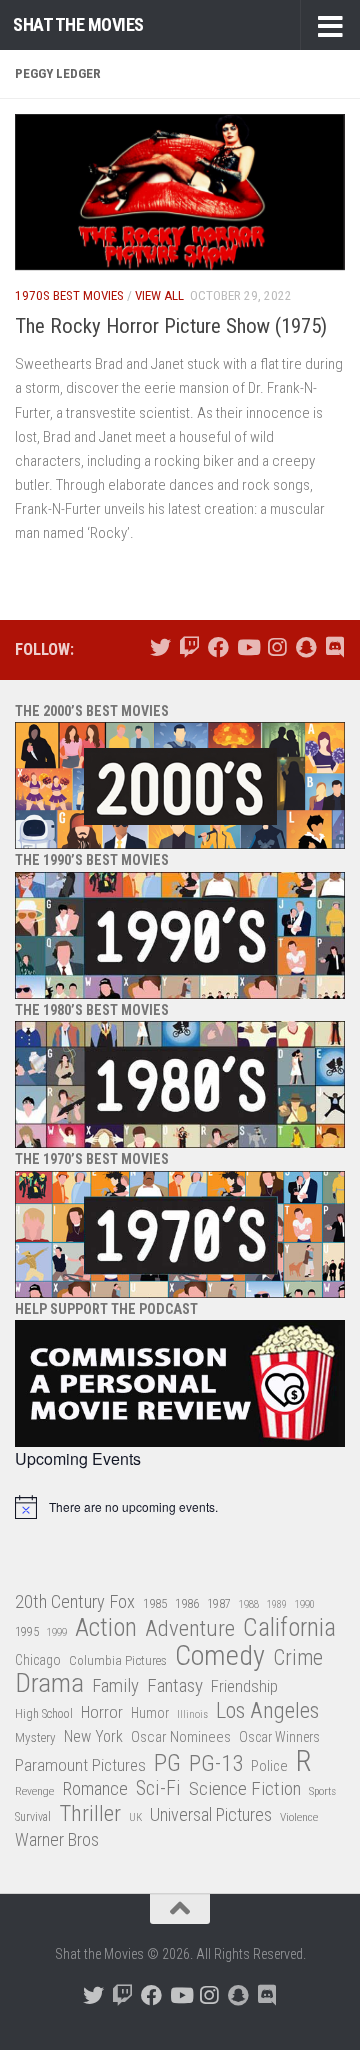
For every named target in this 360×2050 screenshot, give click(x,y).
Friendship (244, 1686)
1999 (57, 1632)
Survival (33, 1817)
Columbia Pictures (118, 1660)
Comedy (220, 1656)
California (289, 1628)
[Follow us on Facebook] (218, 647)
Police (269, 1766)
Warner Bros (57, 1840)
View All (159, 295)
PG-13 (216, 1764)
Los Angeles (267, 1710)
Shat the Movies (78, 24)
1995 (27, 1632)
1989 (277, 1604)
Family (115, 1686)
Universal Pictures (211, 1814)
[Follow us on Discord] (334, 647)
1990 (305, 1604)
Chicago (38, 1660)
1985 (155, 1603)
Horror (102, 1712)
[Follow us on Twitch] (189, 647)
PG (167, 1763)
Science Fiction (245, 1789)
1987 (219, 1604)
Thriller (90, 1814)
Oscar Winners (279, 1737)
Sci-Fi (158, 1789)
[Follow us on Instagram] (276, 647)
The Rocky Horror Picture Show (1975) (171, 326)
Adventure (190, 1629)
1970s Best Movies (69, 295)
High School (44, 1714)
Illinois (192, 1714)
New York (93, 1736)
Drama (49, 1683)
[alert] (180, 1507)
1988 (249, 1604)
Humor (150, 1713)
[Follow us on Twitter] (160, 647)
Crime (298, 1658)
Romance (95, 1788)
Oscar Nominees (181, 1737)
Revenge (34, 1791)
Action (106, 1628)
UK (135, 1817)
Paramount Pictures (80, 1765)
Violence (299, 1817)
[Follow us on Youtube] (247, 647)
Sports (322, 1791)
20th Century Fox (75, 1601)
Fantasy (175, 1686)
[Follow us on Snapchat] (305, 647)
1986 (187, 1603)
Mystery (35, 1737)
